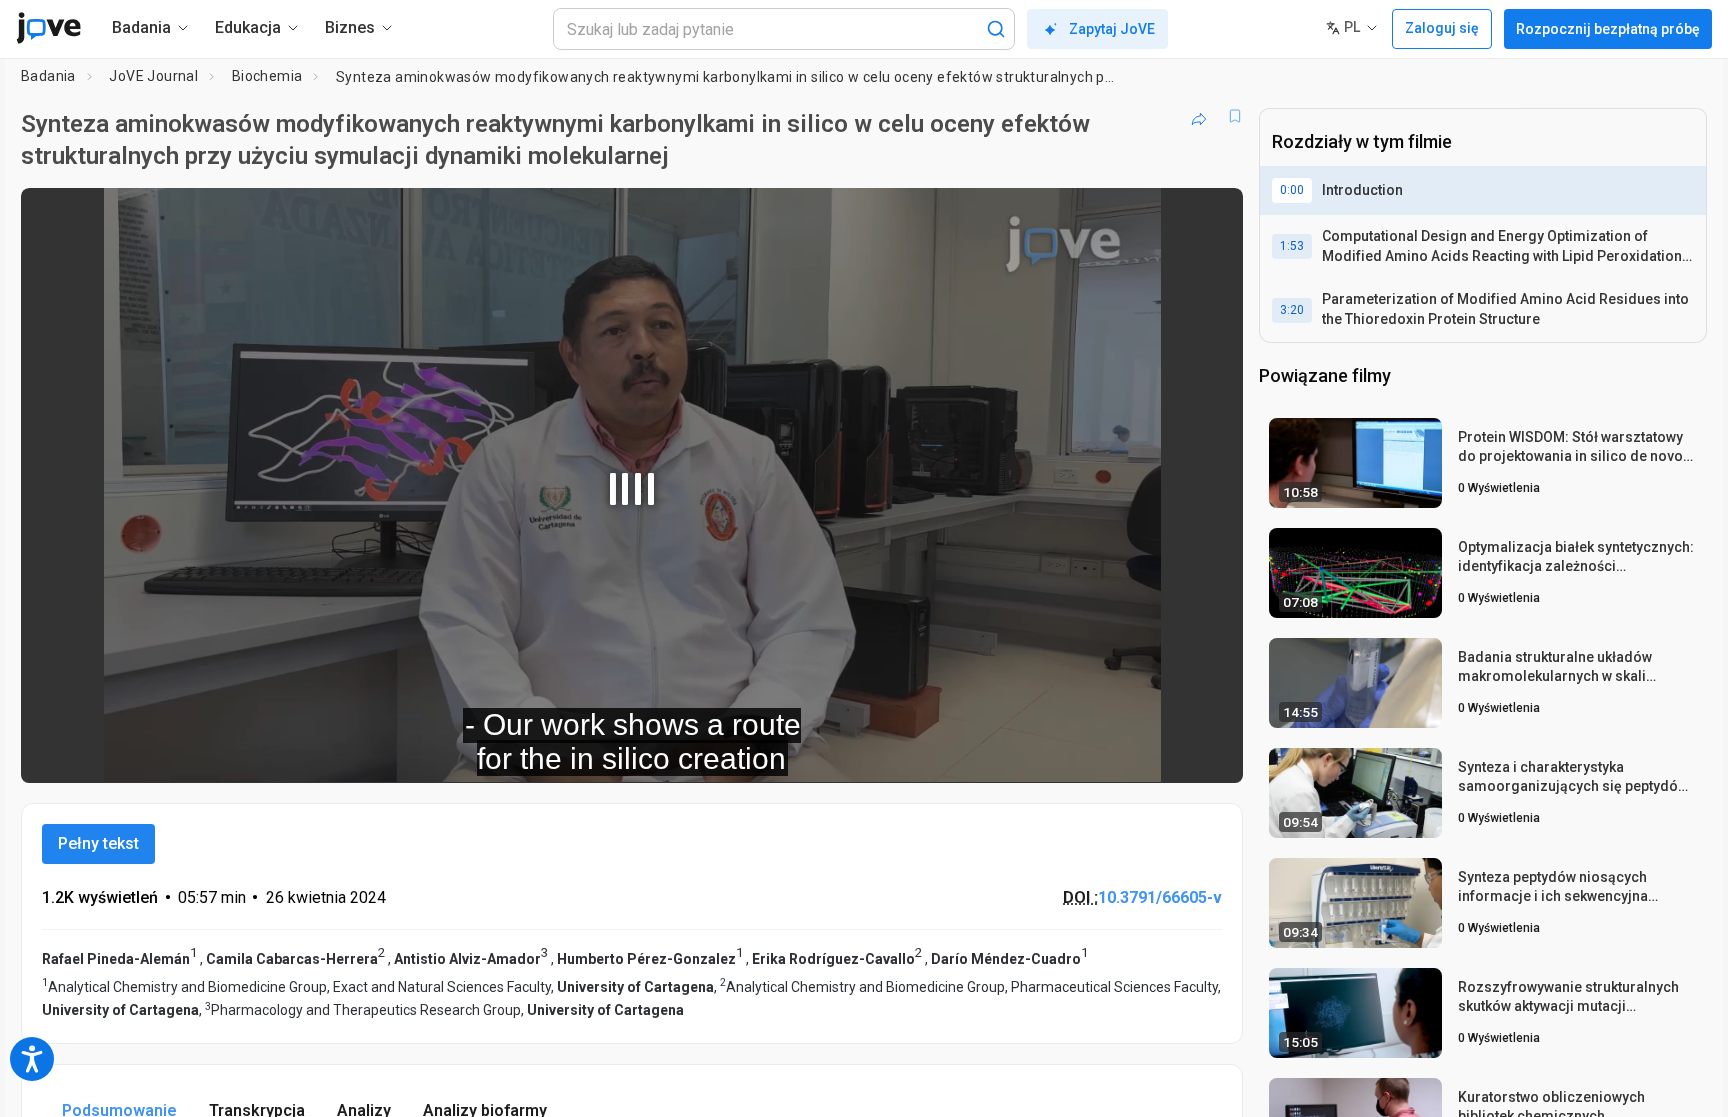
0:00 (1292, 190)
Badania (48, 76)
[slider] (522, 753)
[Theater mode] (1211, 754)
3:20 (1292, 310)
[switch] (1009, 754)
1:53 (1292, 246)
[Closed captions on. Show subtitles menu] (1165, 754)
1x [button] (1124, 753)
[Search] (996, 29)
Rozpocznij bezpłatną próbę (1608, 29)
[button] (1211, 216)
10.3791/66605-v (1160, 897)
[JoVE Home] (48, 28)
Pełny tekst (98, 843)
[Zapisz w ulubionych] (1235, 116)
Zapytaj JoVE (1112, 29)
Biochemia (267, 76)
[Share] (1199, 116)
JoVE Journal (153, 76)
